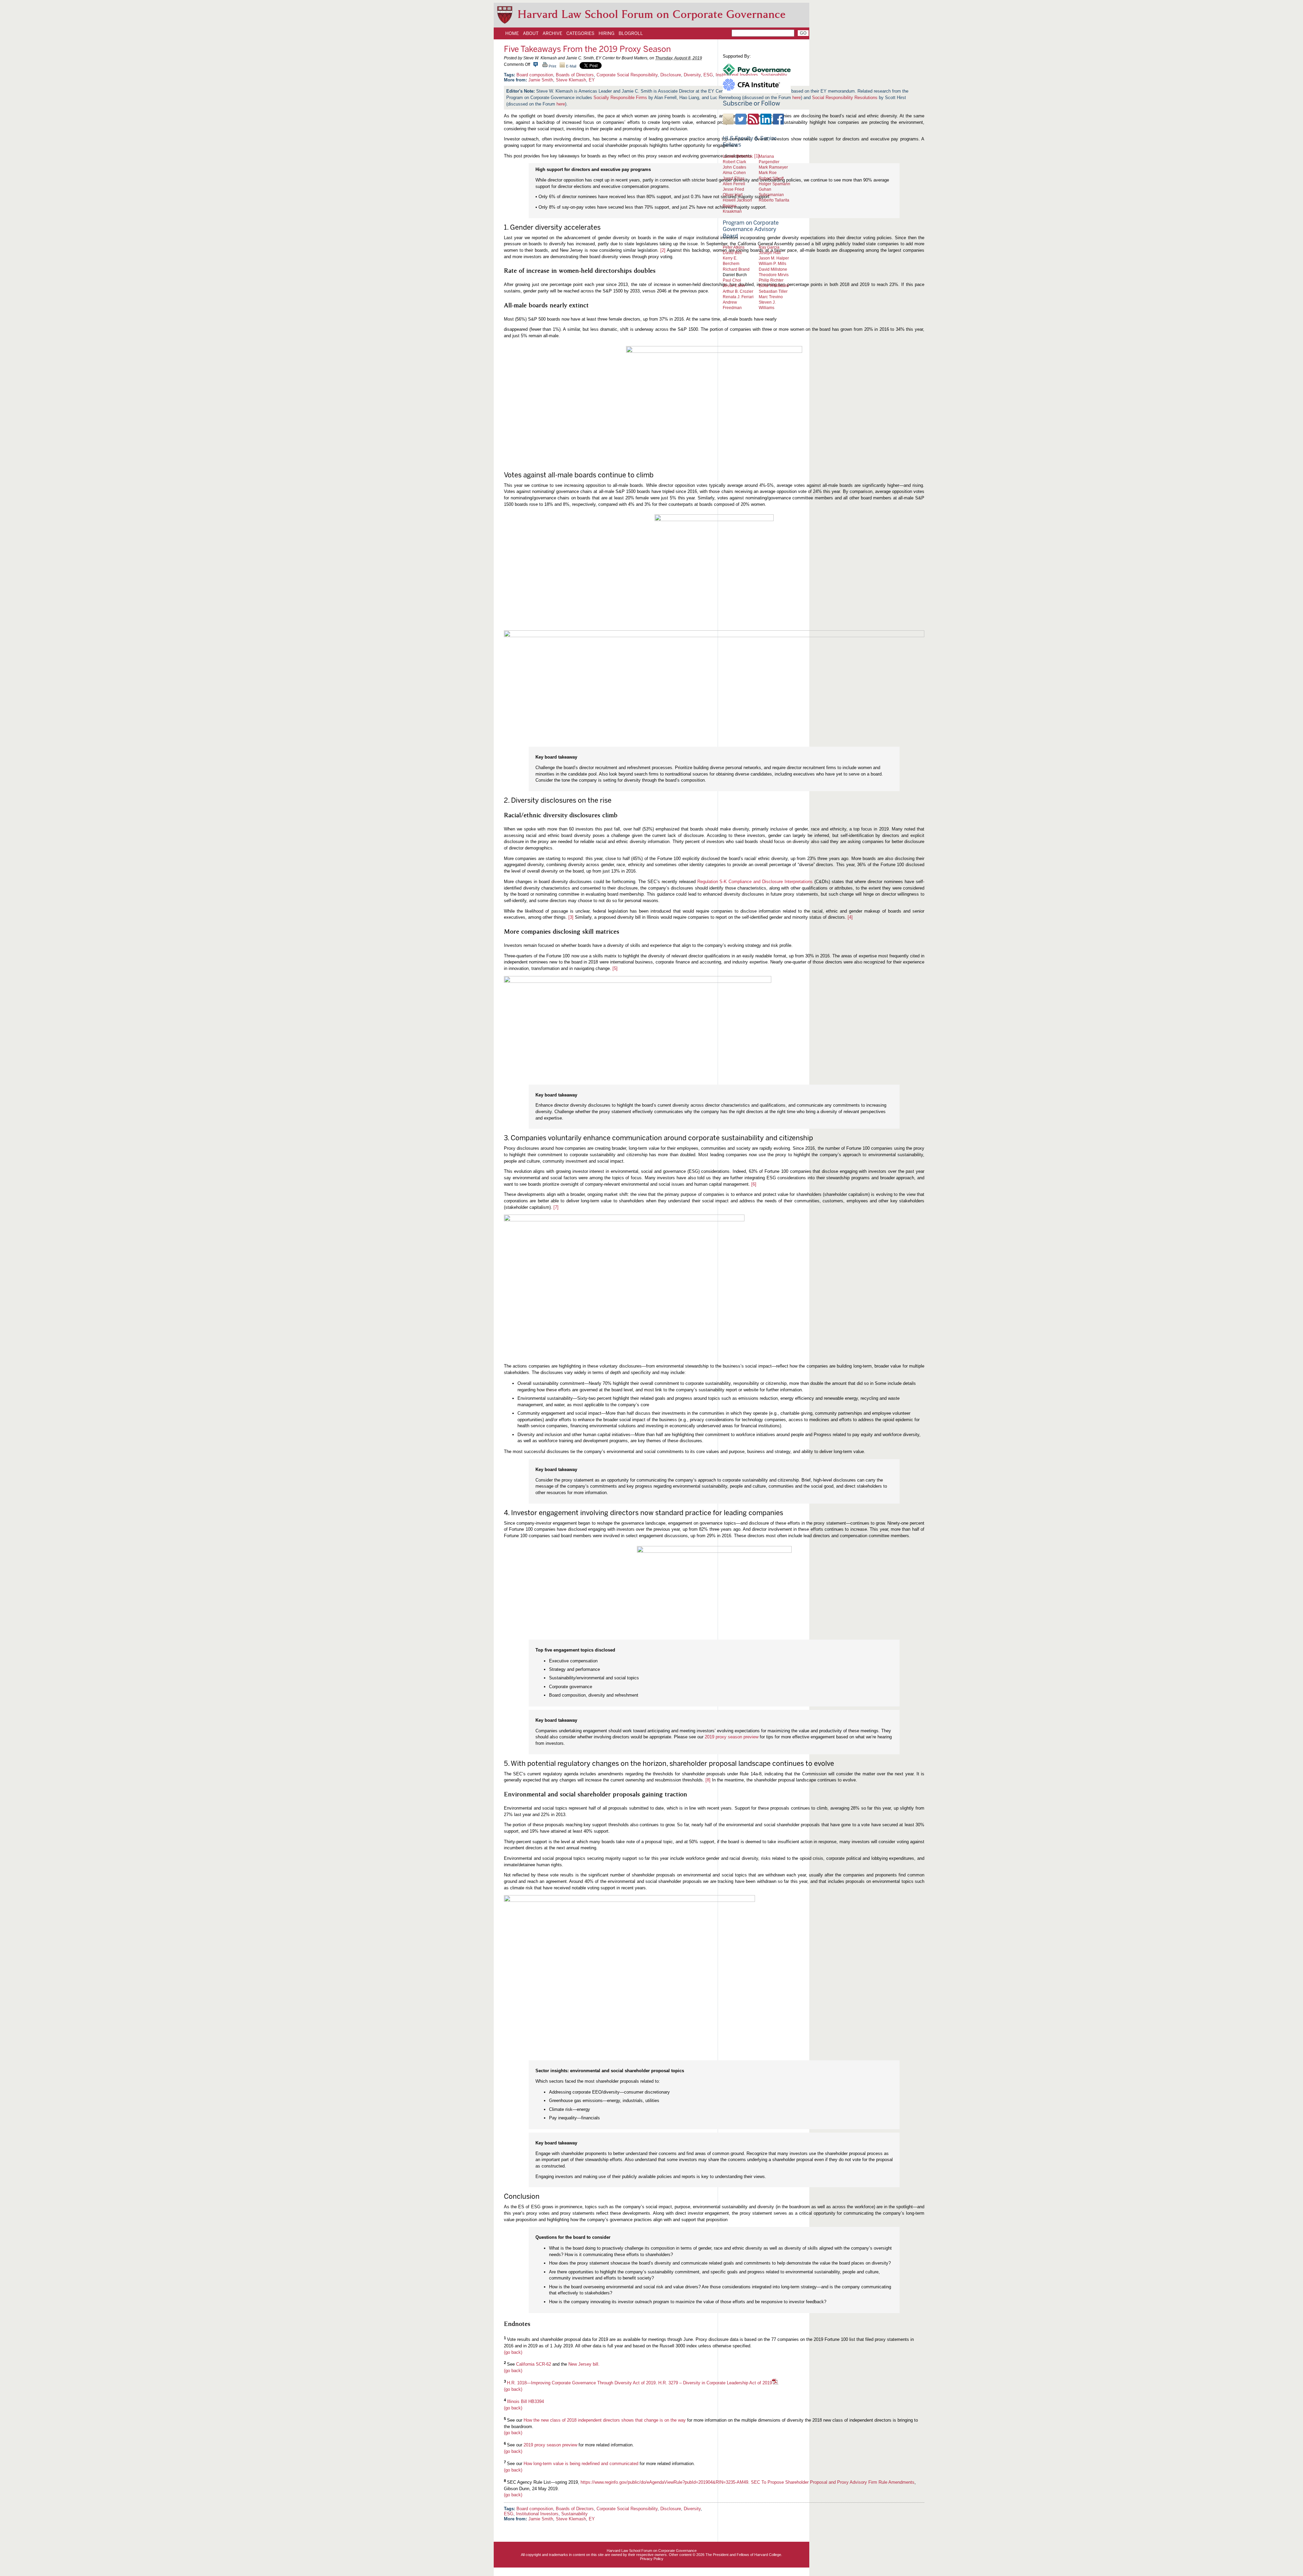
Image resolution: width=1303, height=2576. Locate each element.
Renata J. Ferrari (738, 297)
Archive (552, 33)
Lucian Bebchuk (738, 156)
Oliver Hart (733, 195)
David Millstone (773, 269)
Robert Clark (734, 162)
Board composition (535, 75)
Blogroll (631, 33)
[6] (754, 1184)
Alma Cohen (734, 173)
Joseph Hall (770, 253)
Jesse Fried (733, 189)
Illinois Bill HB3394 (525, 2401)
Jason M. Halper (774, 258)
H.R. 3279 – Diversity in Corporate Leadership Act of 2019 (715, 2383)
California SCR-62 (534, 2364)
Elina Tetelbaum (774, 285)
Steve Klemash (571, 80)
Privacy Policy (652, 2559)
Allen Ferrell (734, 184)
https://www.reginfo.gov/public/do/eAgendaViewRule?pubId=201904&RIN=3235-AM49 (664, 2482)
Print (552, 66)
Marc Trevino (771, 297)
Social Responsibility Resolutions (845, 98)
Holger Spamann (775, 184)
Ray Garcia (769, 247)
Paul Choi (732, 280)
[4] (850, 917)
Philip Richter (771, 280)
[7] (556, 1207)
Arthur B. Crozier (738, 291)
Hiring (607, 33)
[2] (663, 250)
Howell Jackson (737, 200)
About (531, 33)
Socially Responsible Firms (620, 98)
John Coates (734, 167)
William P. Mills (772, 263)
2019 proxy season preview (732, 1737)
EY (592, 80)
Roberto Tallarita (774, 200)
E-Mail (571, 66)
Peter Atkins (734, 247)
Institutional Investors (537, 2514)
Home (512, 33)
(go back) (513, 2352)
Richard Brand (736, 269)
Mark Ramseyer (773, 167)
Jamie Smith (541, 80)
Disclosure (671, 75)
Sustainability (574, 2514)
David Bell (732, 253)
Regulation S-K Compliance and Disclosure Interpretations (755, 882)
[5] (615, 968)
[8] (708, 1780)
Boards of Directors (575, 75)
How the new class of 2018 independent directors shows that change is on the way (605, 2420)
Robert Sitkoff (771, 178)
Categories (580, 33)
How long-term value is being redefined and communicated (581, 2464)
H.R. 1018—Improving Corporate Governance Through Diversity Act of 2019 (581, 2383)
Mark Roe (768, 173)
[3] (571, 917)
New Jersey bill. (584, 2364)
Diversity (692, 75)
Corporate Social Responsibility (627, 75)
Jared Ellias (734, 178)
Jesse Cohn (734, 285)
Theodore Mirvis (774, 275)
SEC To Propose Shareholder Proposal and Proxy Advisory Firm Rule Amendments (833, 2482)
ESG (708, 75)
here (561, 104)
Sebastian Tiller (773, 291)
